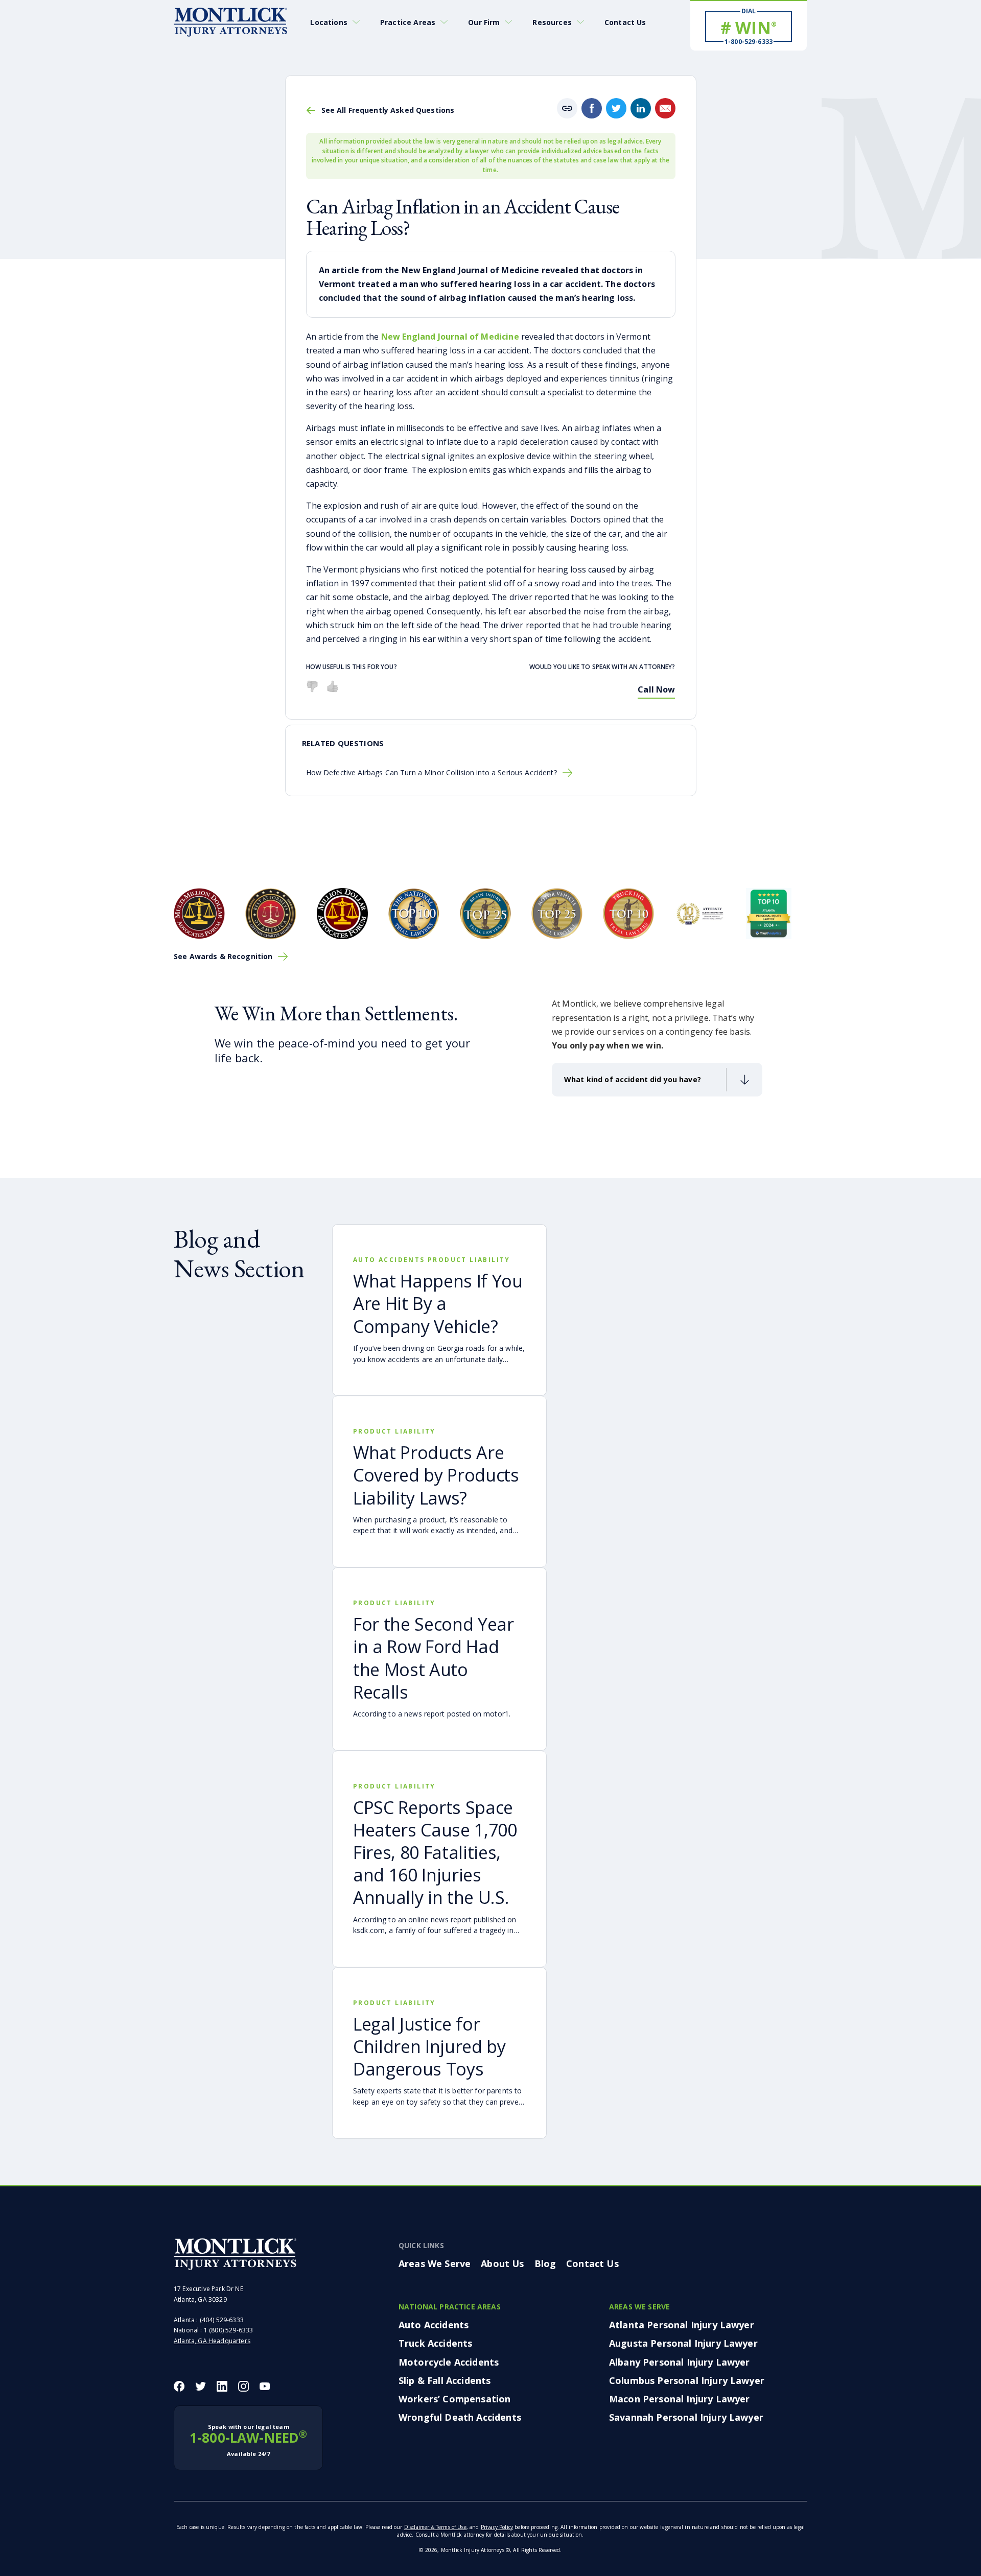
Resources (552, 22)
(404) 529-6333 (222, 2320)
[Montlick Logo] (230, 22)
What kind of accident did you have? (633, 1079)
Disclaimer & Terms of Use (435, 2526)
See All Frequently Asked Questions (388, 110)
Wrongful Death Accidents (460, 2417)
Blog (545, 2263)
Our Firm (484, 22)
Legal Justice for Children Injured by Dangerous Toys (429, 2046)
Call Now (656, 689)
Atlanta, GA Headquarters (212, 2341)
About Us (502, 2263)
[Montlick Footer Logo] (235, 2254)
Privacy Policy (497, 2526)
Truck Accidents (435, 2343)
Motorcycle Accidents (449, 2362)
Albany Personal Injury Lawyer (680, 2362)
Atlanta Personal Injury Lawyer (682, 2325)
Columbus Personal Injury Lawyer (687, 2380)
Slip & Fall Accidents (445, 2380)
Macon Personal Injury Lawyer (679, 2399)
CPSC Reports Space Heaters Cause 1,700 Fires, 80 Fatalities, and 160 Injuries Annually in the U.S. (435, 1853)
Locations (329, 22)
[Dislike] (312, 686)
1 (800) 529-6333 (229, 2330)
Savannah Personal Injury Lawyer (686, 2417)
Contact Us (625, 22)
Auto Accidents (434, 2325)
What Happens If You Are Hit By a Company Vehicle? (438, 1303)
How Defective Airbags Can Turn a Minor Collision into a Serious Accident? (431, 773)
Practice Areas (408, 22)
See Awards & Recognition (223, 957)
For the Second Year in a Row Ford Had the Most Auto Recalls (434, 1658)
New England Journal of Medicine (450, 337)
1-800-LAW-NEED (248, 2440)
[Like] (333, 686)
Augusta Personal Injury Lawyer (683, 2343)
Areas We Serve (435, 2263)
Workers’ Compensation (454, 2399)
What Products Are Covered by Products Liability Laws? (436, 1475)
